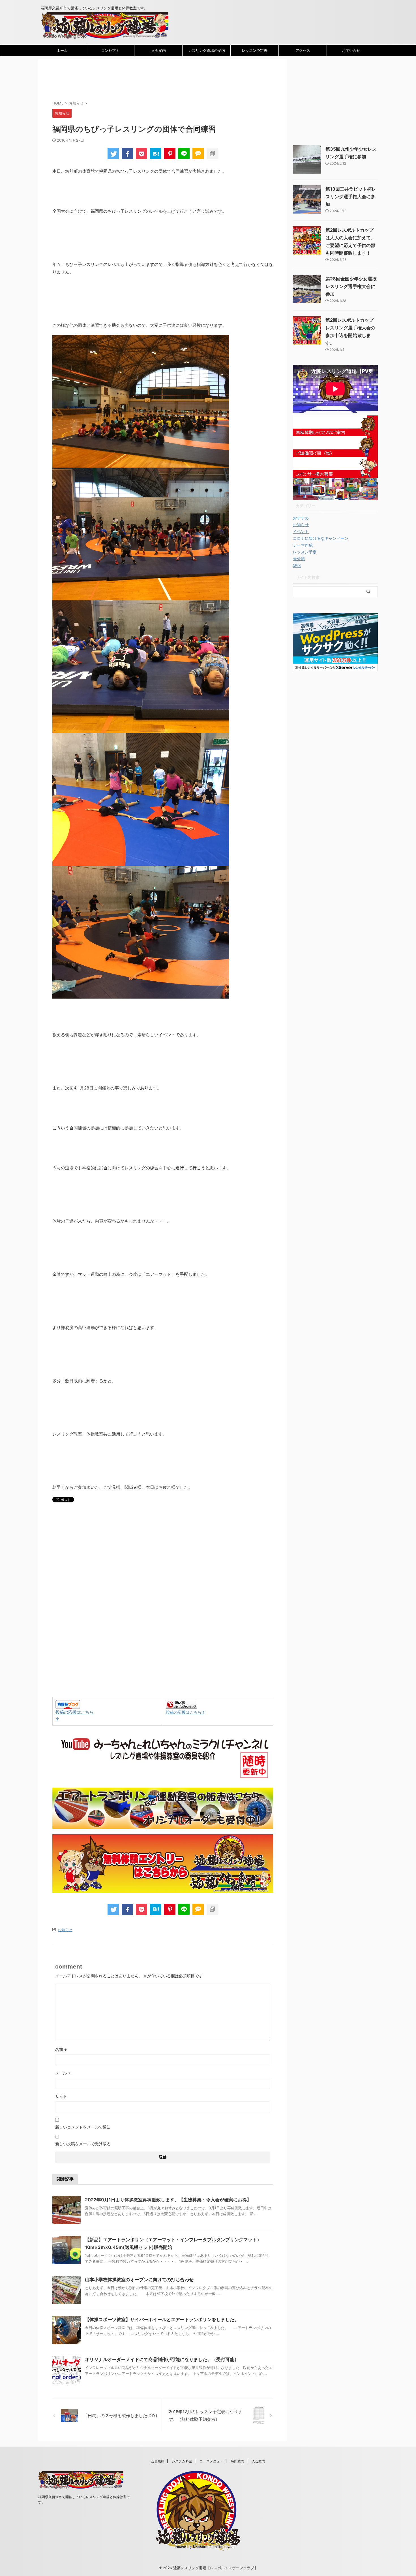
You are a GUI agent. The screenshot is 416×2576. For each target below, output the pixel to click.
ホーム (62, 50)
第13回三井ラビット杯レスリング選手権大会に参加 (351, 197)
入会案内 (158, 50)
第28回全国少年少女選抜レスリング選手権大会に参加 (351, 286)
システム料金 (182, 2461)
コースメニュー (211, 2461)
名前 (61, 2049)
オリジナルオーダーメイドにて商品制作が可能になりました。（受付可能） (162, 2359)
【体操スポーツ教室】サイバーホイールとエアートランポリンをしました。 (162, 2319)
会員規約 (158, 2461)
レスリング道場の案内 (207, 50)
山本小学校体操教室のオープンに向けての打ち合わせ (139, 2279)
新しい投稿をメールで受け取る (83, 2144)
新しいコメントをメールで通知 (83, 2127)
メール (63, 2073)
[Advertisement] (155, 80)
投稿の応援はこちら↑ (186, 1712)
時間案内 (237, 2461)
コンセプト (110, 50)
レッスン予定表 (255, 50)
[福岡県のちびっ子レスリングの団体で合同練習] (156, 153)
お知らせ (65, 1930)
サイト (61, 2096)
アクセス (303, 50)
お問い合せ (351, 50)
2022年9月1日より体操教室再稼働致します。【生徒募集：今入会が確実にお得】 (168, 2200)
